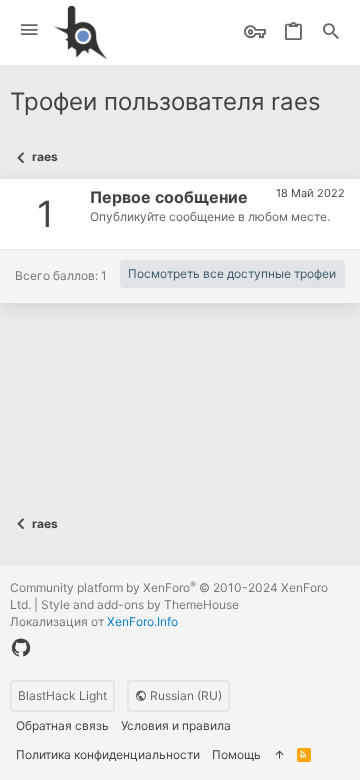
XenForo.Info (142, 621)
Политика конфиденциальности (108, 754)
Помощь (236, 754)
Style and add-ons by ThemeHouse (140, 604)
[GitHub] (21, 648)
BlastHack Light (62, 695)
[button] (29, 30)
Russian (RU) (184, 695)
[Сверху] (279, 755)
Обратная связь (62, 725)
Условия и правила (176, 725)
